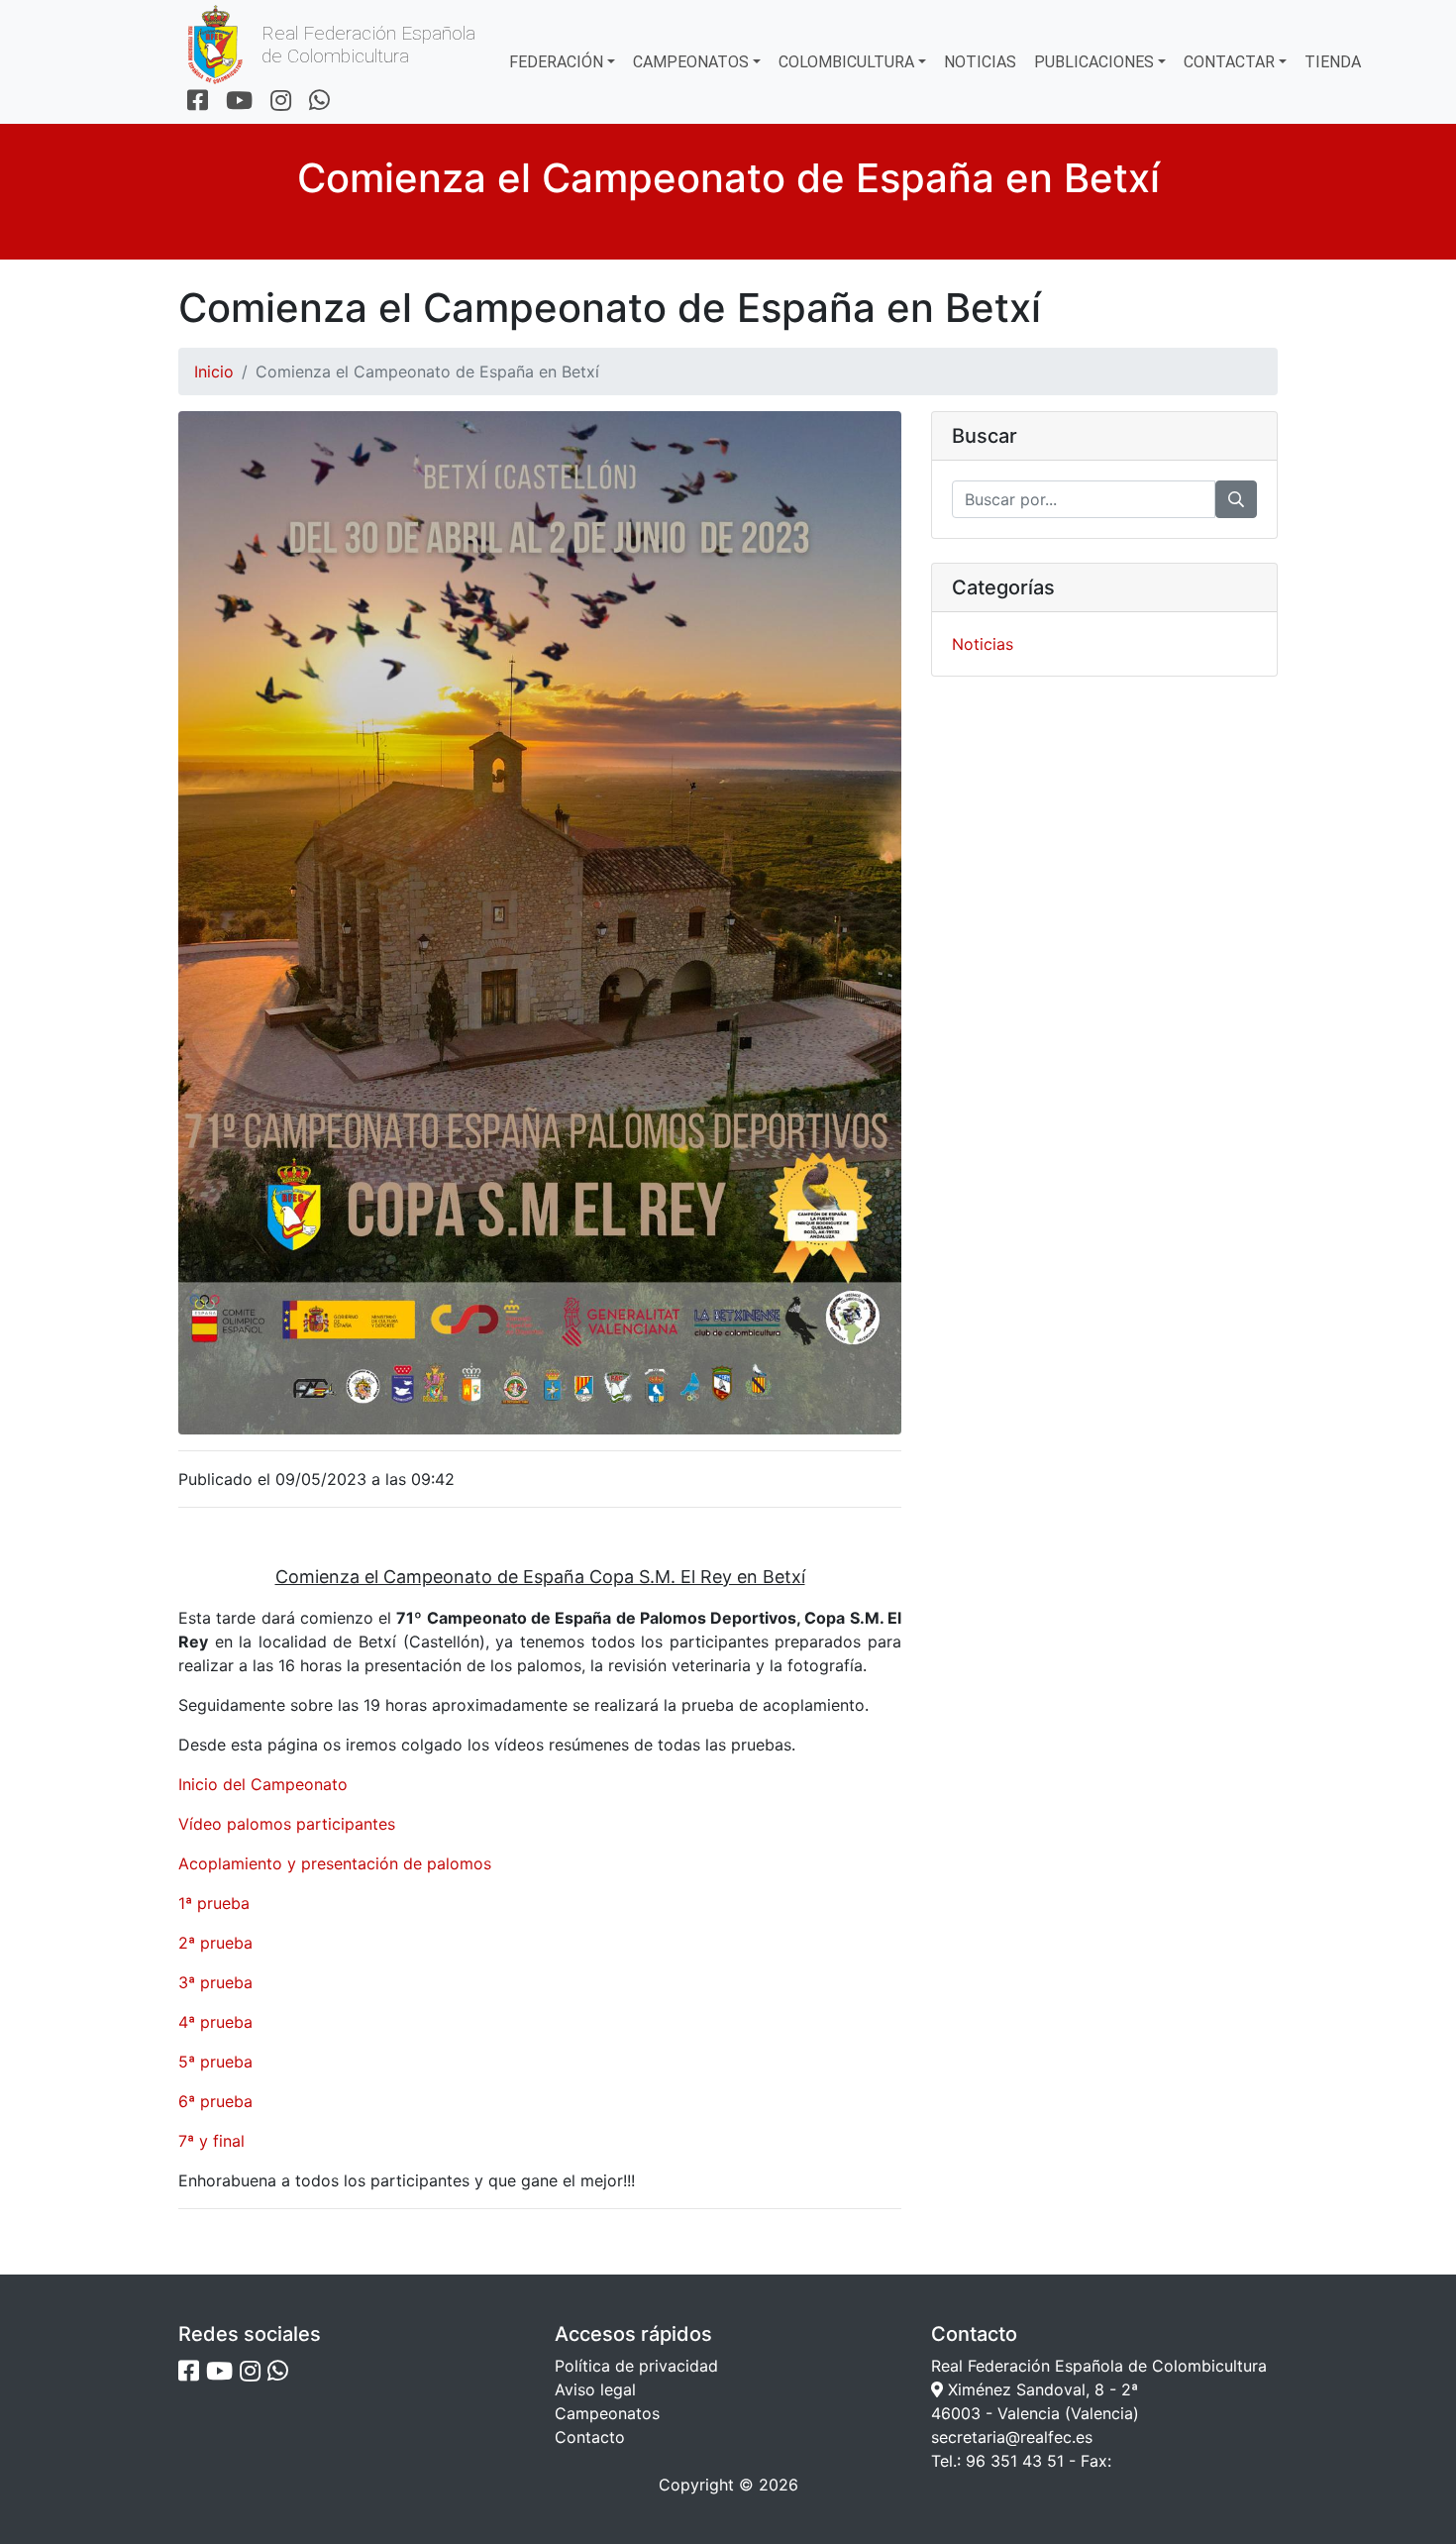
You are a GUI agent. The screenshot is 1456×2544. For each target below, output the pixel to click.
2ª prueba (215, 1943)
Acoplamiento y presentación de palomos (335, 1863)
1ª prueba (214, 1903)
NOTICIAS (980, 62)
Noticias (983, 644)
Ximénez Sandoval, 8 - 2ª (1040, 2389)
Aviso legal (595, 2389)
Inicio (214, 371)
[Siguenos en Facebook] (198, 102)
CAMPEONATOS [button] (691, 62)
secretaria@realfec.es (1012, 2437)
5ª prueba (215, 2062)
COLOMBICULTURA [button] (846, 62)
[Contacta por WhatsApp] (319, 102)
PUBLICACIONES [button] (1094, 62)
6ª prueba (215, 2101)
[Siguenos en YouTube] (239, 102)
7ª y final (211, 2141)
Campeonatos (607, 2413)
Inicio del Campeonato (263, 1784)
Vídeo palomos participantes (287, 1824)
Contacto (590, 2437)
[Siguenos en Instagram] (281, 102)
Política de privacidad (636, 2366)
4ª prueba (215, 2022)
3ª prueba (215, 1982)
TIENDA (1333, 62)
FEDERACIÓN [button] (556, 62)
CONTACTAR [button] (1229, 62)
